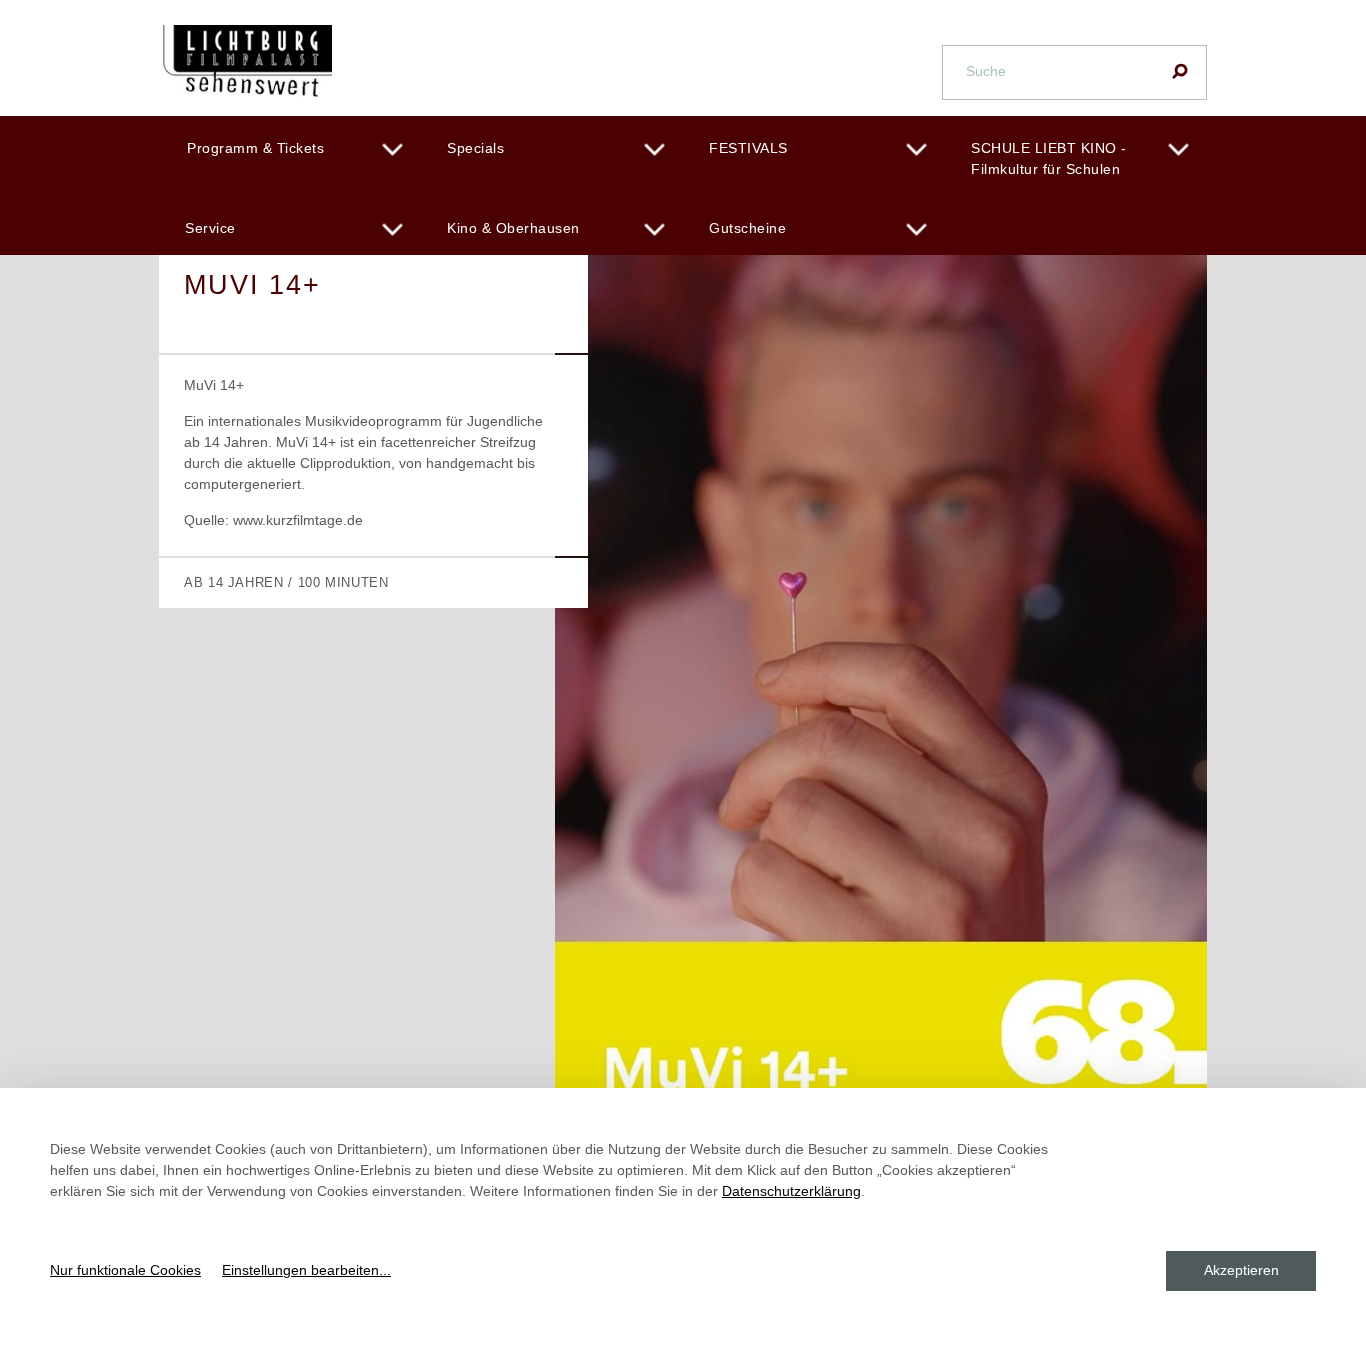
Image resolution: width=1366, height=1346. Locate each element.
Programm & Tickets (255, 148)
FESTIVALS (748, 148)
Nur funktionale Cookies (125, 1270)
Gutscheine (747, 228)
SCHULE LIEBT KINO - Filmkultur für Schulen (1049, 158)
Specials (475, 148)
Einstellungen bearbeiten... (306, 1270)
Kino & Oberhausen (513, 228)
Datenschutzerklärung (791, 1191)
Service (210, 228)
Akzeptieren (1241, 1270)
